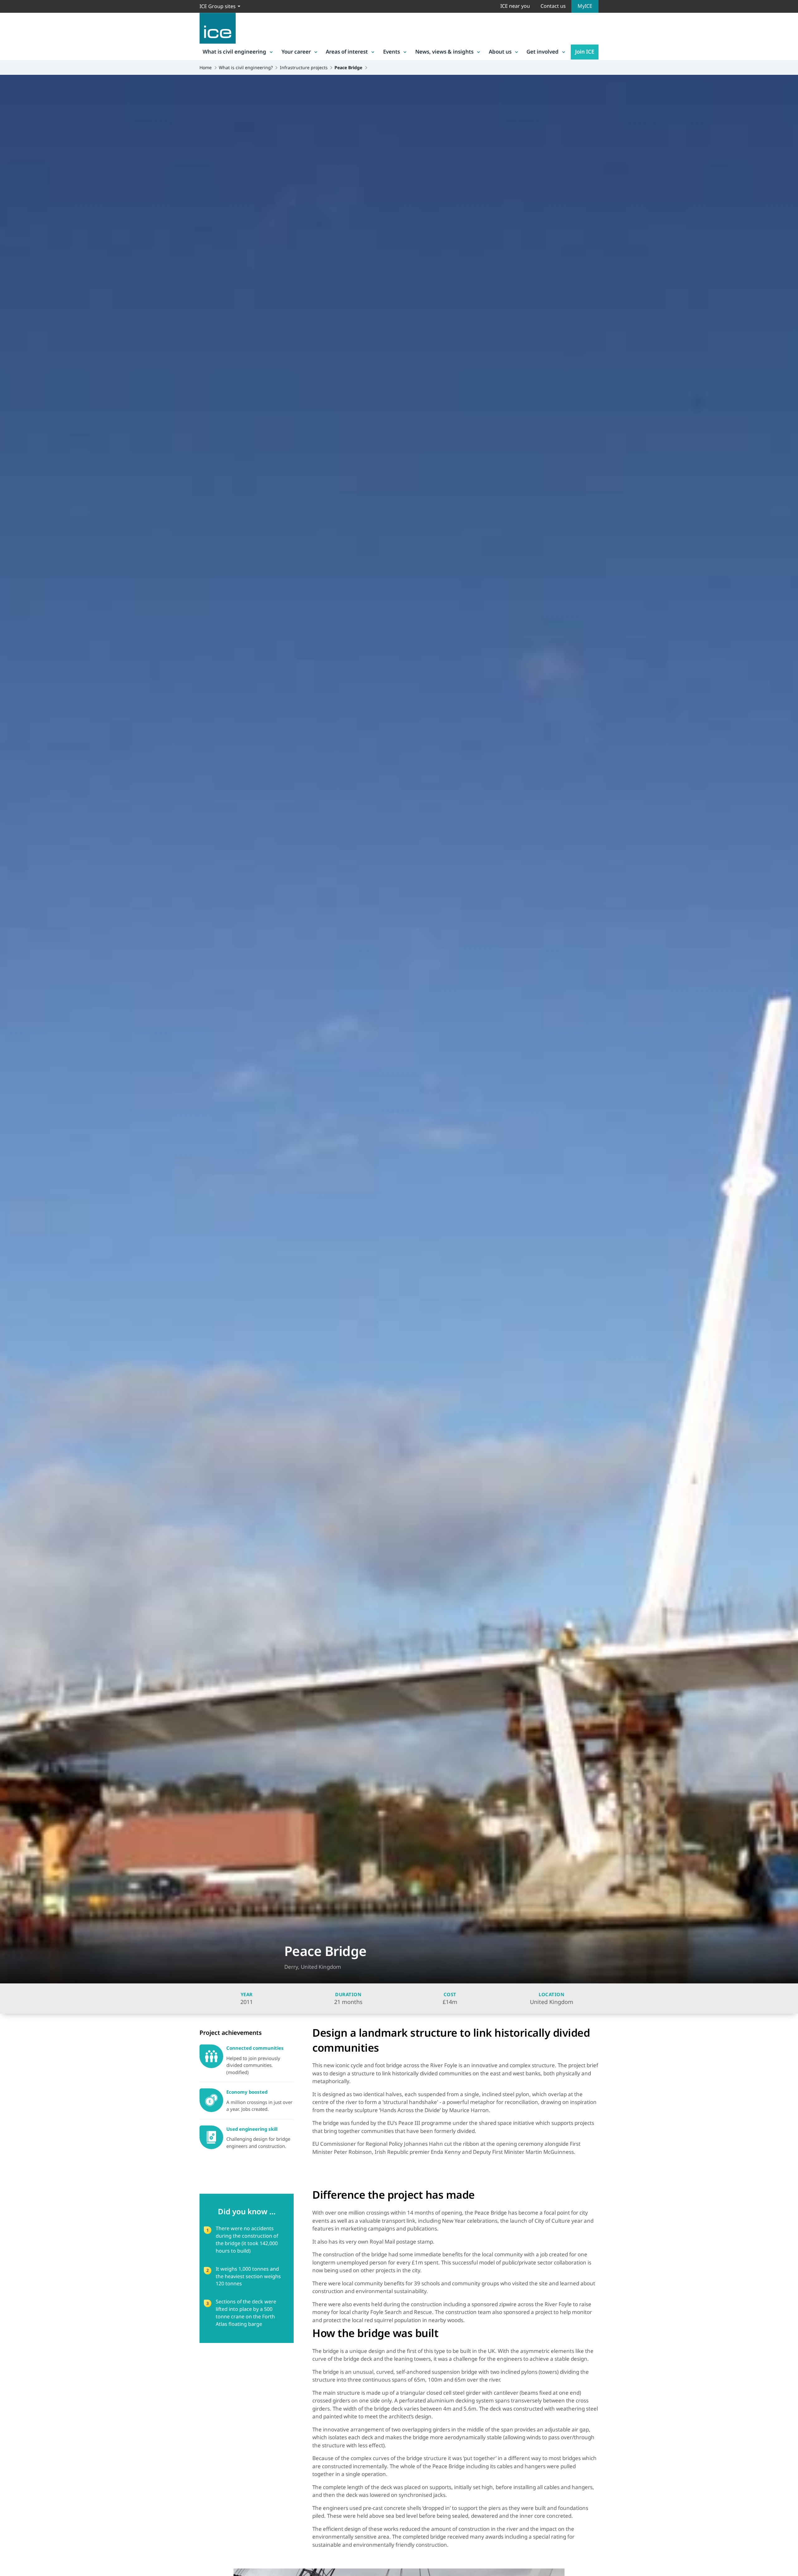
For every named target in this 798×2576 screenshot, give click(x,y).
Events (392, 52)
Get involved (543, 52)
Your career (296, 52)
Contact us (553, 6)
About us (500, 52)
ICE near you (515, 6)
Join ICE (585, 52)
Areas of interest (347, 52)
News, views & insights (444, 52)
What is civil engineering (234, 52)
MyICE (585, 6)
